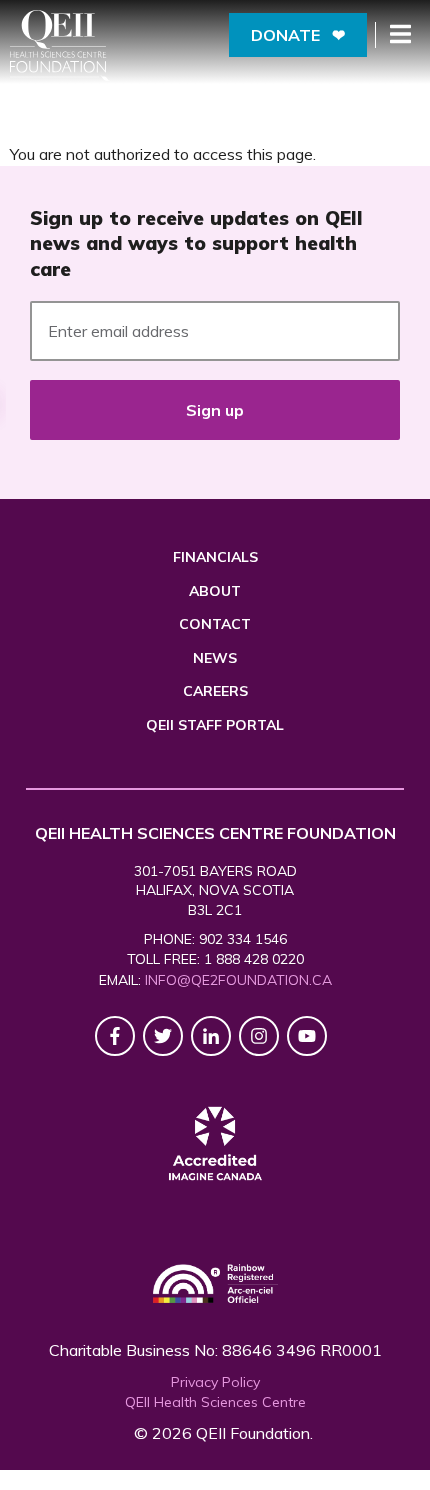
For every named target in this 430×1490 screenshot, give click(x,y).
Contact (215, 624)
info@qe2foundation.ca (238, 980)
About (215, 591)
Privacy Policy (215, 1382)
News (215, 658)
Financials (215, 557)
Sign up (215, 410)
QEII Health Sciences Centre (215, 1402)
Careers (215, 691)
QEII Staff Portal (215, 725)
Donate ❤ (298, 35)
